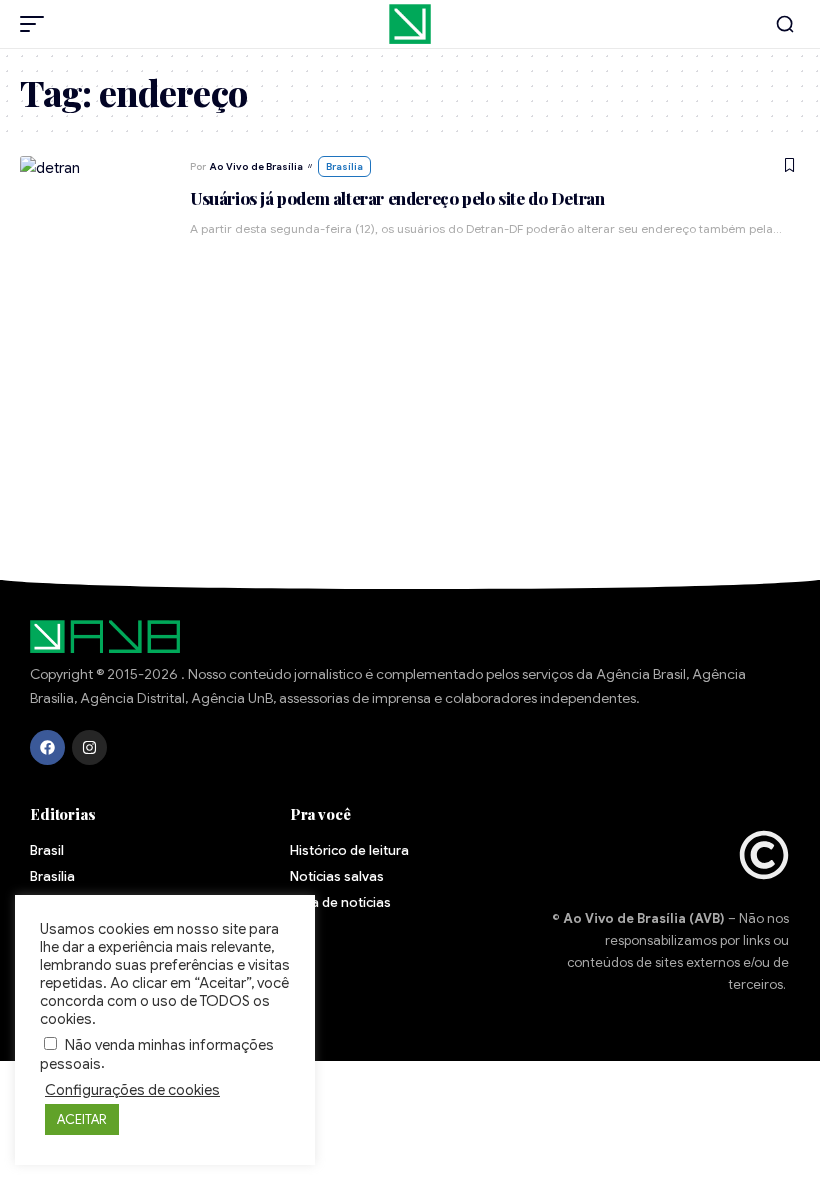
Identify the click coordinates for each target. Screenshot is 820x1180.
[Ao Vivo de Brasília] (410, 24)
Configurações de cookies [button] (132, 1090)
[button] (37, 24)
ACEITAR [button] (82, 1119)
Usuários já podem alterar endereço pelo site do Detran (397, 198)
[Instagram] (89, 747)
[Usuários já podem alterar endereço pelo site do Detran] (95, 208)
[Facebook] (47, 747)
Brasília (344, 166)
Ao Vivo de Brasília (256, 166)
